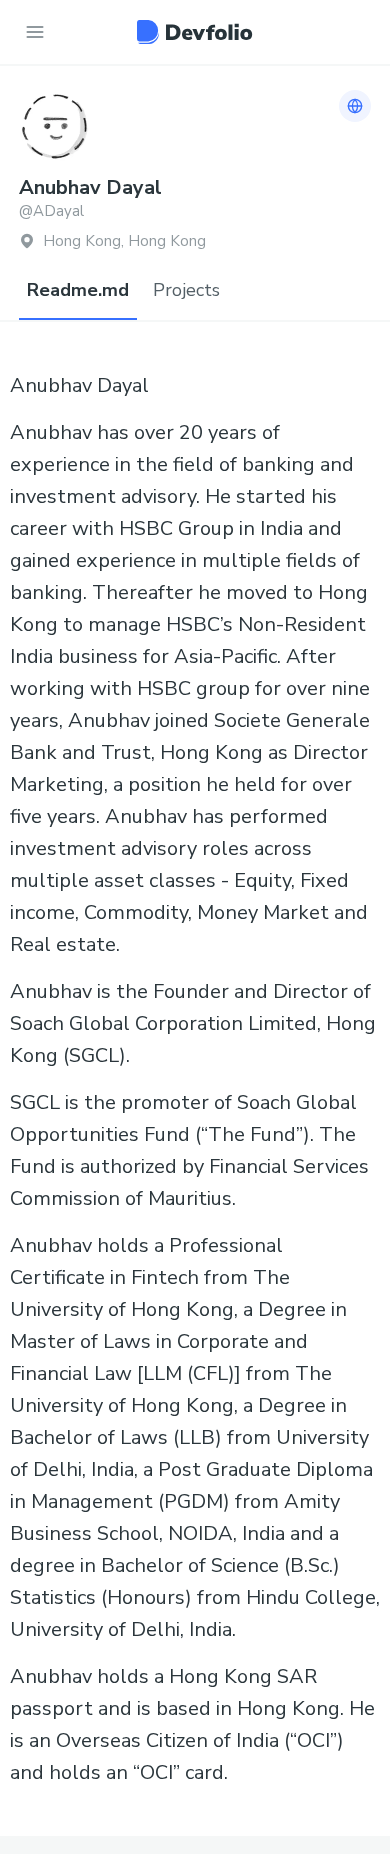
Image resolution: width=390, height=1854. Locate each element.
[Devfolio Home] (194, 32)
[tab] (78, 291)
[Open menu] (35, 32)
